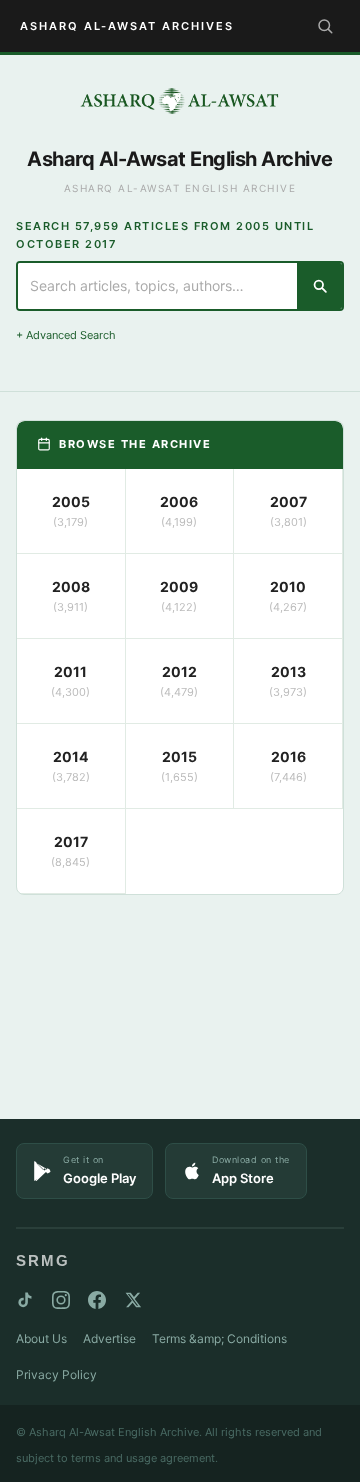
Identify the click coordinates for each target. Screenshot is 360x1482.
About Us (41, 1338)
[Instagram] (61, 1300)
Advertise (109, 1338)
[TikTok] (25, 1300)
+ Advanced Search (66, 335)
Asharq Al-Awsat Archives (127, 26)
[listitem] (71, 511)
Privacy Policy (56, 1374)
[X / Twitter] (133, 1300)
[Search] (325, 26)
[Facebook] (97, 1300)
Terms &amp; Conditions (219, 1338)
